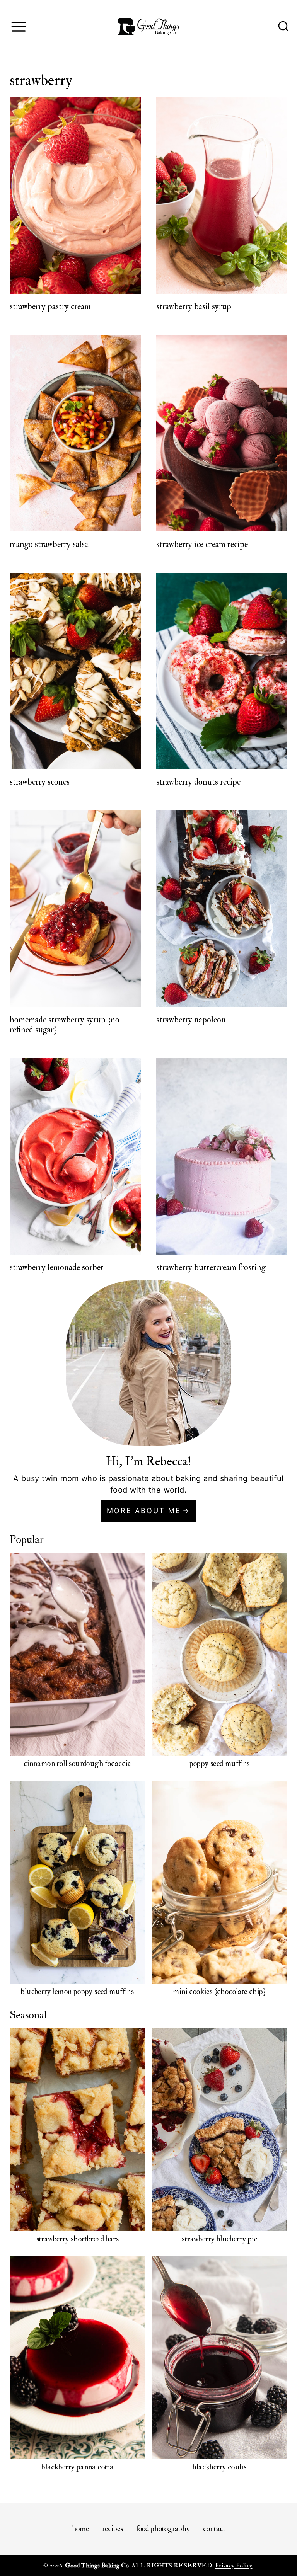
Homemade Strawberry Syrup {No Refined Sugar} (65, 1025)
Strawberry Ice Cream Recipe (202, 544)
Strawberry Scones (40, 782)
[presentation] (75, 196)
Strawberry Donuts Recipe (198, 782)
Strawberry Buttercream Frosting (211, 1267)
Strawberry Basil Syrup (194, 306)
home (80, 2529)
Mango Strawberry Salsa (49, 544)
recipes (113, 2529)
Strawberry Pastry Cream (50, 306)
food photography (163, 2529)
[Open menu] (18, 26)
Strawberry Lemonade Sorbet (57, 1267)
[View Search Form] (283, 27)
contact (214, 2529)
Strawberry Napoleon (191, 1020)
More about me (144, 1511)
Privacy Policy (234, 2566)
